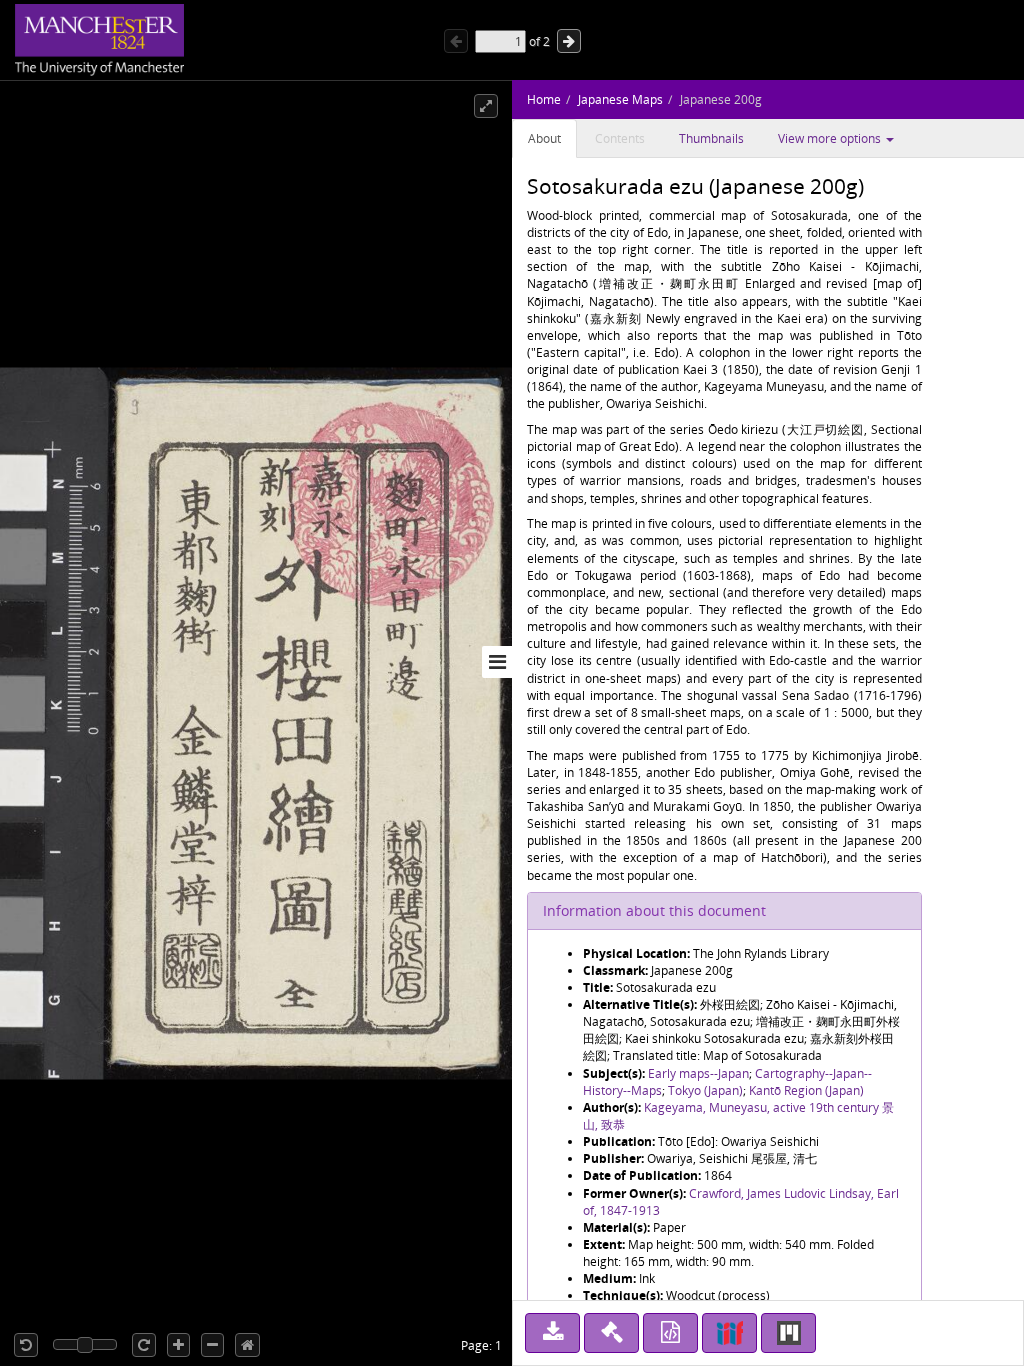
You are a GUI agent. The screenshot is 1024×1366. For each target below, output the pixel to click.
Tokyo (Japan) (705, 1090)
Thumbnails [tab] (711, 138)
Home (544, 99)
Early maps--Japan (698, 1073)
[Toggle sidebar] (497, 662)
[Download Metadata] (670, 1333)
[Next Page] (569, 41)
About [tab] (544, 138)
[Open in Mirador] (788, 1333)
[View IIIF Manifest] (729, 1333)
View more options (831, 138)
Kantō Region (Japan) (806, 1090)
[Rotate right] (144, 1345)
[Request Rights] (611, 1333)
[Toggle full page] (486, 106)
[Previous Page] (456, 41)
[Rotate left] (26, 1345)
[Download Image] (552, 1333)
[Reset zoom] (247, 1345)
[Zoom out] (212, 1345)
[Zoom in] (178, 1345)
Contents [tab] (620, 138)
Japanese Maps (620, 99)
